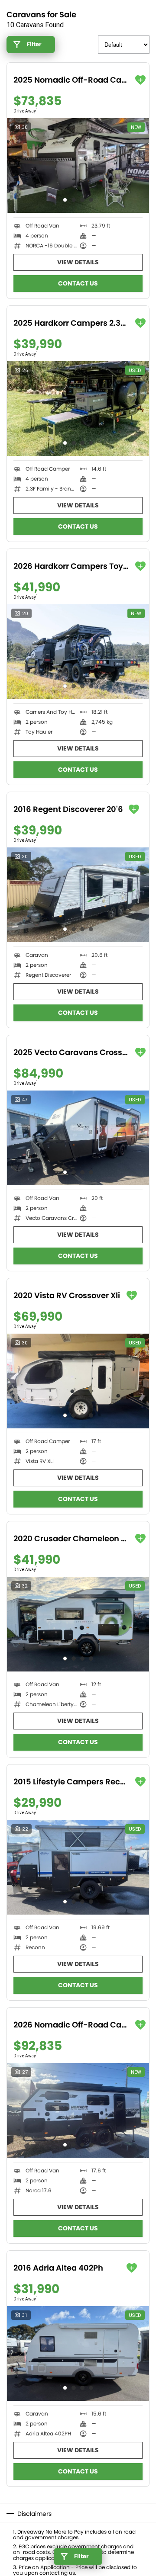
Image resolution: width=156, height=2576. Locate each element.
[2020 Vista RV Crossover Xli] (78, 1381)
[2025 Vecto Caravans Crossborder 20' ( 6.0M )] (78, 1138)
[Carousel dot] (65, 200)
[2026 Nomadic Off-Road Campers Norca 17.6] (78, 2110)
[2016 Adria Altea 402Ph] (78, 2353)
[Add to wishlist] (140, 80)
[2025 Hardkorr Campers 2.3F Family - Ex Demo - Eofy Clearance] (78, 409)
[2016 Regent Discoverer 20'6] (78, 895)
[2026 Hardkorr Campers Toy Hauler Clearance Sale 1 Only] (78, 652)
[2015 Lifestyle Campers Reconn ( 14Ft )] (78, 1867)
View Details (78, 262)
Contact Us (78, 283)
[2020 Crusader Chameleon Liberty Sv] (78, 1624)
